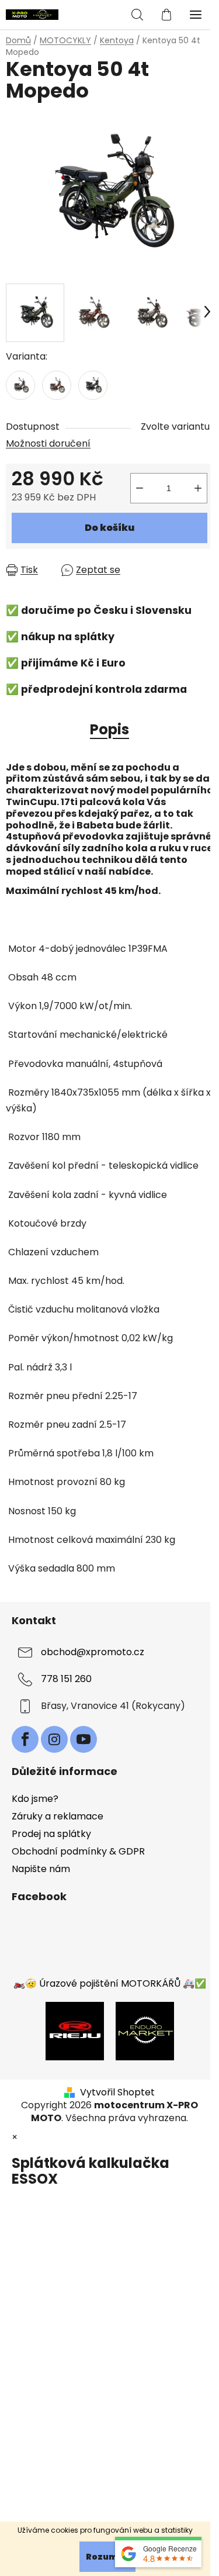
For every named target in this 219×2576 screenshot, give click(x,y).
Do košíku (109, 528)
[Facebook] (25, 1739)
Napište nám (41, 1869)
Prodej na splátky (51, 1834)
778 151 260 (66, 1679)
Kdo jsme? (35, 1799)
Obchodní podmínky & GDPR (78, 1851)
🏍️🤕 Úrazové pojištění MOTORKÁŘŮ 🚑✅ (110, 1983)
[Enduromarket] (145, 2030)
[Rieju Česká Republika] (75, 2030)
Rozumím (107, 2557)
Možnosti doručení (48, 443)
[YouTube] (84, 1739)
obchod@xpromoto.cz (93, 1652)
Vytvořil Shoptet (117, 2092)
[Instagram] (54, 1739)
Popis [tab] (109, 729)
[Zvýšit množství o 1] (198, 488)
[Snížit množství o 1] (140, 488)
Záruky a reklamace (58, 1816)
